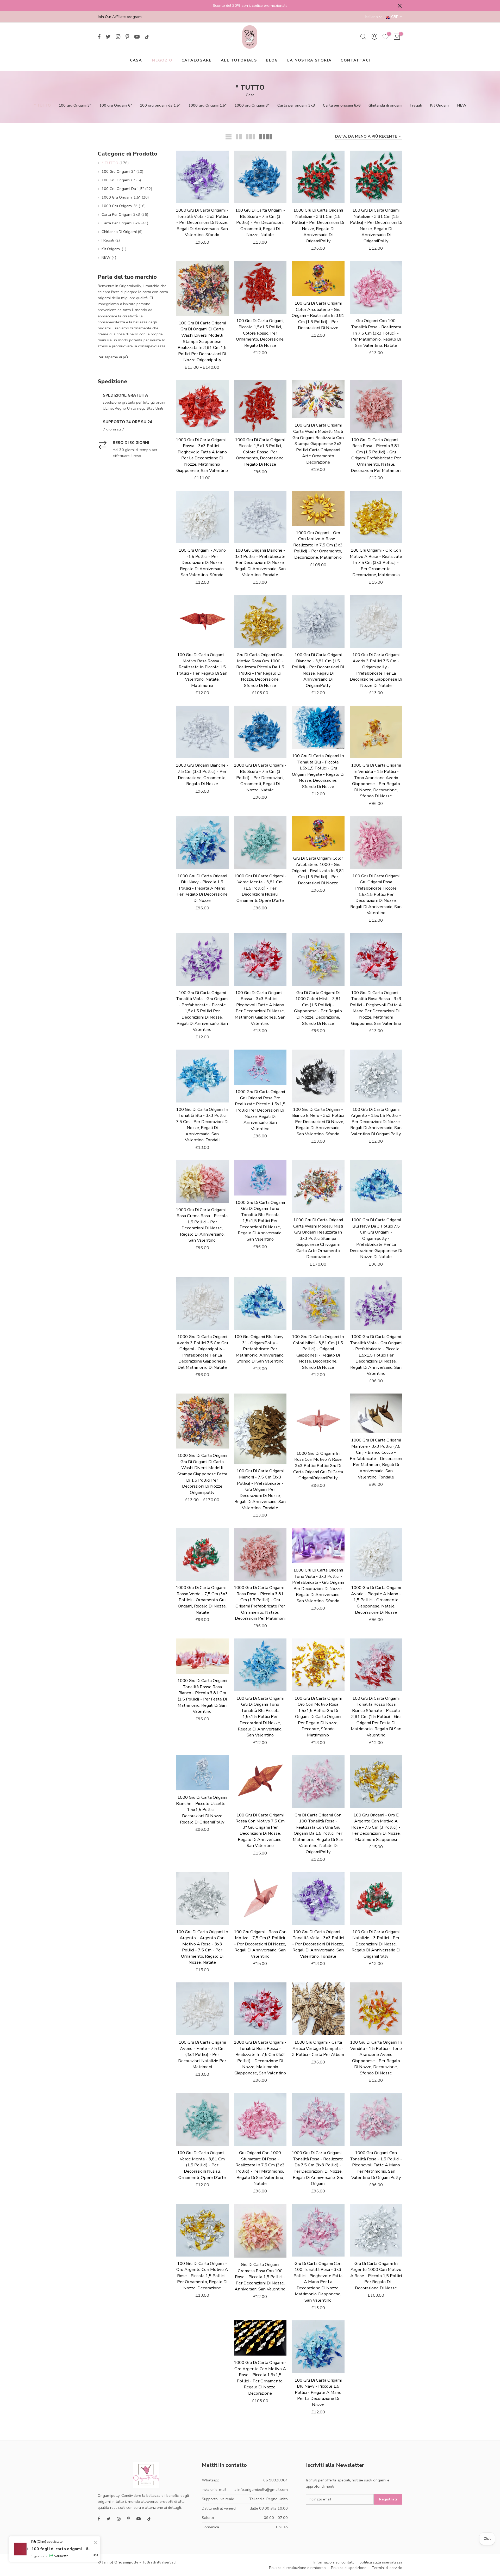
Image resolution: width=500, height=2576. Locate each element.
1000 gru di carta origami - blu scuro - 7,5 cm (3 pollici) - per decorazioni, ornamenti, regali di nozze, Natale (260, 777)
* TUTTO (42, 105)
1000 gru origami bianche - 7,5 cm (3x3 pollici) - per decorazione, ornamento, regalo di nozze (202, 774)
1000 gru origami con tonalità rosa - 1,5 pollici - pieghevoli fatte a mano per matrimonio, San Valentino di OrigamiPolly (376, 2165)
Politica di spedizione (349, 2568)
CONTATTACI (355, 60)
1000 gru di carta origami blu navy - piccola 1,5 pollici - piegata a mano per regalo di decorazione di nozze (202, 888)
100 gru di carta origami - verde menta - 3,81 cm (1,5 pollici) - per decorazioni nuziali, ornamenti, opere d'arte (202, 2165)
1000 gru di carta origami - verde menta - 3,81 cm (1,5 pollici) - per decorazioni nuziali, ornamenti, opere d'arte (260, 888)
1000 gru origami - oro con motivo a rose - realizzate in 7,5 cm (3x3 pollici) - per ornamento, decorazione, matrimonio (318, 545)
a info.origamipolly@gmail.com (261, 2489)
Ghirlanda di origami (385, 105)
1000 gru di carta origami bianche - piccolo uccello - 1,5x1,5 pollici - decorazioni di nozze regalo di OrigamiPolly (202, 1810)
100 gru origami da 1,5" (160, 105)
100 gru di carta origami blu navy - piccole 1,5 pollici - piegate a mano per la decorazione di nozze (318, 2392)
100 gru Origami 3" (75, 105)
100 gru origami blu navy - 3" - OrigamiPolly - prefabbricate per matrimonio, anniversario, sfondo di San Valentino (260, 1349)
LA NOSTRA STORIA (309, 60)
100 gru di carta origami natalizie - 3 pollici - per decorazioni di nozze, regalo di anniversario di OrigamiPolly (376, 1944)
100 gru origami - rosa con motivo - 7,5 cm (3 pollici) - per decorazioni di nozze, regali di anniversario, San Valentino (260, 1944)
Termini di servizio (387, 2568)
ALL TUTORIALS (239, 60)
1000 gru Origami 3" (252, 105)
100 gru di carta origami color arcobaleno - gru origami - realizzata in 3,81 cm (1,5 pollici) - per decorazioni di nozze (318, 315)
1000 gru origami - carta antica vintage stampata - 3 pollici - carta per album (318, 2048)
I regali (416, 105)
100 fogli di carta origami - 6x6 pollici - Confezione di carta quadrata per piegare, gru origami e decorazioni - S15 (62, 2549)
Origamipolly (126, 2562)
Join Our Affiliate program (120, 17)
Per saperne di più (113, 357)
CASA (136, 60)
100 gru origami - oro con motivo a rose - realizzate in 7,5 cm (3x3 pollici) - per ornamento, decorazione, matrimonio (376, 562)
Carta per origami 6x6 (342, 105)
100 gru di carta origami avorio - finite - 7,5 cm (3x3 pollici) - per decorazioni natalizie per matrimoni (202, 2054)
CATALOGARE (197, 60)
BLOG (272, 60)
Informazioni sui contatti (334, 2562)
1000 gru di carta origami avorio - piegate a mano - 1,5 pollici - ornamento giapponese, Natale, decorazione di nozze (376, 1600)
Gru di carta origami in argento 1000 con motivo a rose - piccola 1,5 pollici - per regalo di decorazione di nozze (376, 2276)
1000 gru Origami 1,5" (207, 105)
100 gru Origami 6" (116, 105)
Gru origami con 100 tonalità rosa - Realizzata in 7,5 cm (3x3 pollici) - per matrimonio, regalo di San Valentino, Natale (376, 333)
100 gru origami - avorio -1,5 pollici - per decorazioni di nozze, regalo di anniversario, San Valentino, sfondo (202, 562)
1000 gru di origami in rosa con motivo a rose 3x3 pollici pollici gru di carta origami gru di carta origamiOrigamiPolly (318, 1466)
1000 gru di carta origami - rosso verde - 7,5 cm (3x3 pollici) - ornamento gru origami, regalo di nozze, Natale (202, 1600)
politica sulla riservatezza (381, 2562)
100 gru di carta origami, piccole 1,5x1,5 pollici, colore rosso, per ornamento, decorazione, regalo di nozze (260, 333)
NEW (462, 105)
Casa (250, 95)
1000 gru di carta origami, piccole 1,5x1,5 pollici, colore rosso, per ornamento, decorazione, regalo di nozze (260, 452)
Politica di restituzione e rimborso (297, 2568)
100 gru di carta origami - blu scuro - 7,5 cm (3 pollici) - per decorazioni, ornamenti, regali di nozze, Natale (260, 222)
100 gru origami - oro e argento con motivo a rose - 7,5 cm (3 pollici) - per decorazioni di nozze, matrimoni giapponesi (376, 1827)
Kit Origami (440, 105)
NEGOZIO (162, 60)
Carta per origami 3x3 (296, 105)
